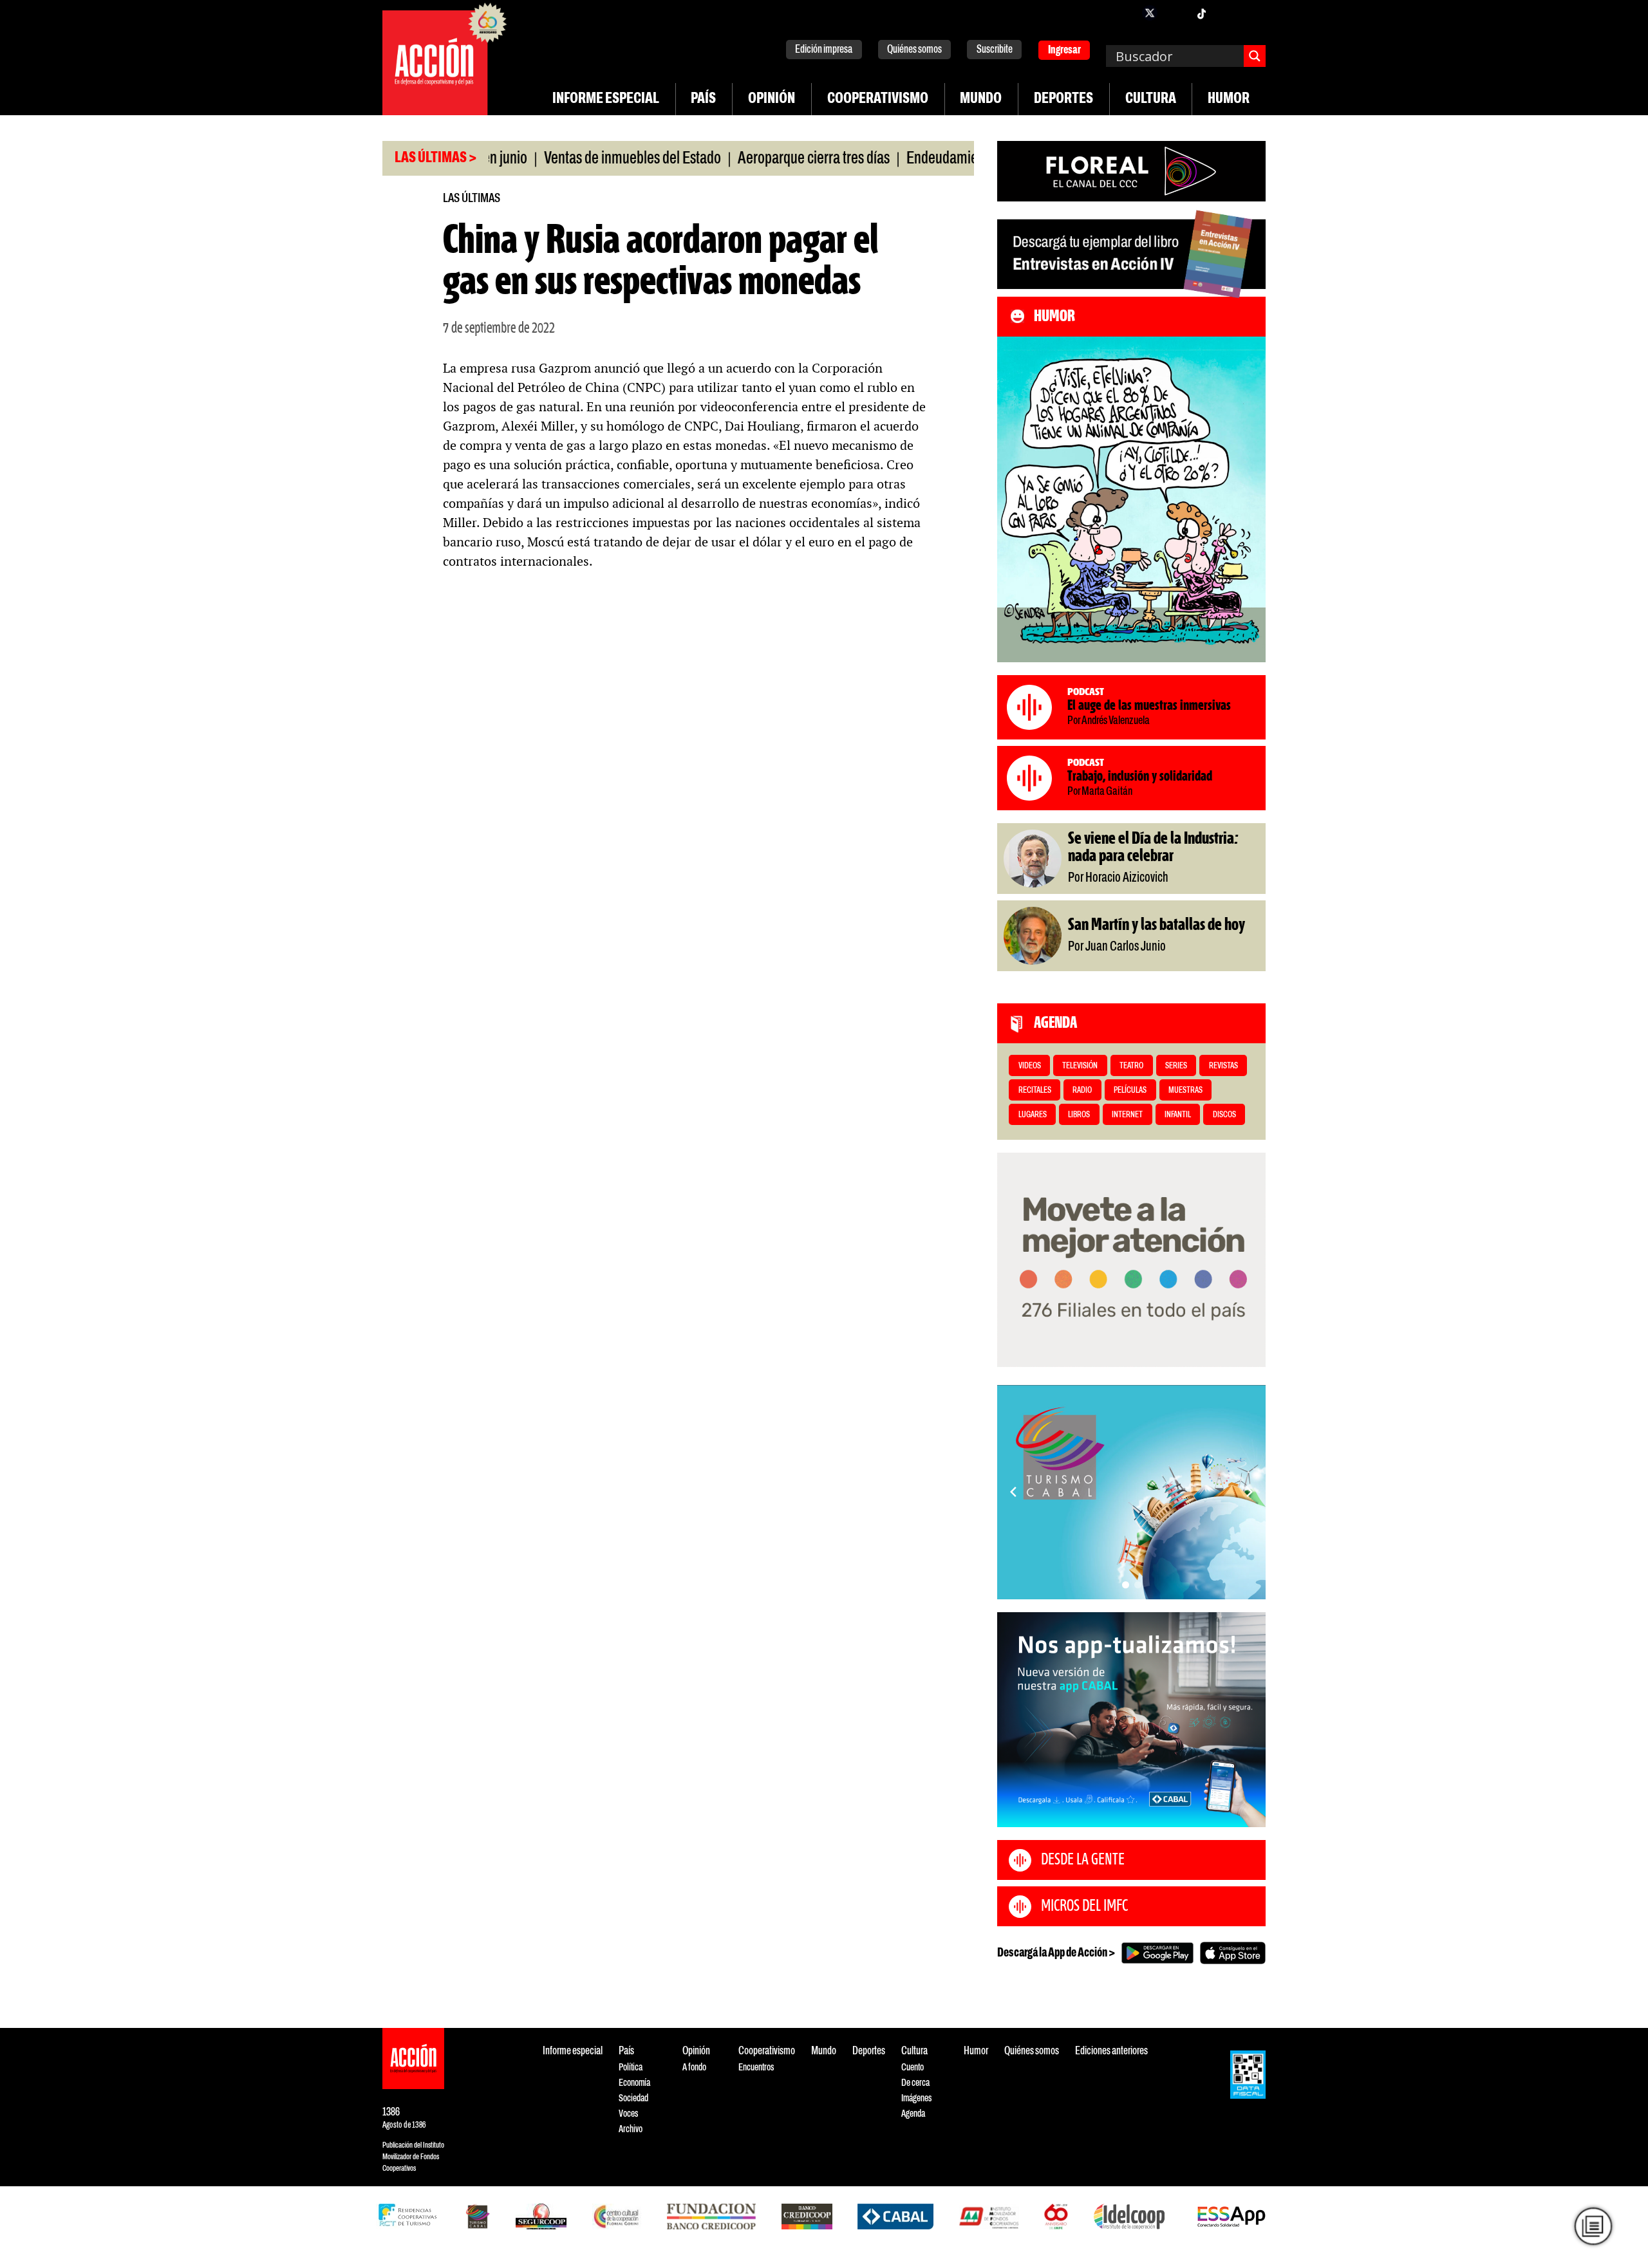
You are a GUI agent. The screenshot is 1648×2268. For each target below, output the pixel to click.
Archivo (631, 2129)
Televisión (1080, 1066)
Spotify (1253, 13)
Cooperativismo (878, 99)
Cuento (913, 2068)
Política (631, 2068)
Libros (1079, 1115)
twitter (1150, 13)
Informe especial (606, 99)
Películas (1130, 1091)
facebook (1124, 13)
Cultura (1151, 99)
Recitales (1035, 1091)
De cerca (915, 2083)
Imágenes (916, 2098)
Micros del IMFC (1084, 1906)
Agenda (913, 2114)
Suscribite (995, 50)
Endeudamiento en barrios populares (946, 159)
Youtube (1227, 13)
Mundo (981, 99)
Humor (1229, 99)
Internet (1127, 1115)
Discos (1224, 1115)
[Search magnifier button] (1255, 56)
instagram (1175, 13)
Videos (1030, 1066)
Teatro (1131, 1066)
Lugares (1033, 1115)
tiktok (1201, 13)
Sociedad (633, 2098)
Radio (1082, 1091)
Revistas (1223, 1066)
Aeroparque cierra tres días (750, 159)
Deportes (1063, 99)
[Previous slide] (1013, 1492)
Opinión (772, 99)
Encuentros (756, 2068)
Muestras (1185, 1091)
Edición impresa (824, 50)
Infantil (1178, 1115)
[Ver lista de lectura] (1593, 2226)
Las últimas (472, 199)
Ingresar (1064, 51)
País (703, 99)
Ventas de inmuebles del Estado (569, 159)
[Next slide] (1250, 1492)
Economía (634, 2083)
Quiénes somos (914, 50)
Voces (628, 2114)
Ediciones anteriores (1111, 2051)
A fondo (694, 2068)
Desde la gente (1083, 1860)
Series (1176, 1066)
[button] (1126, 1585)
